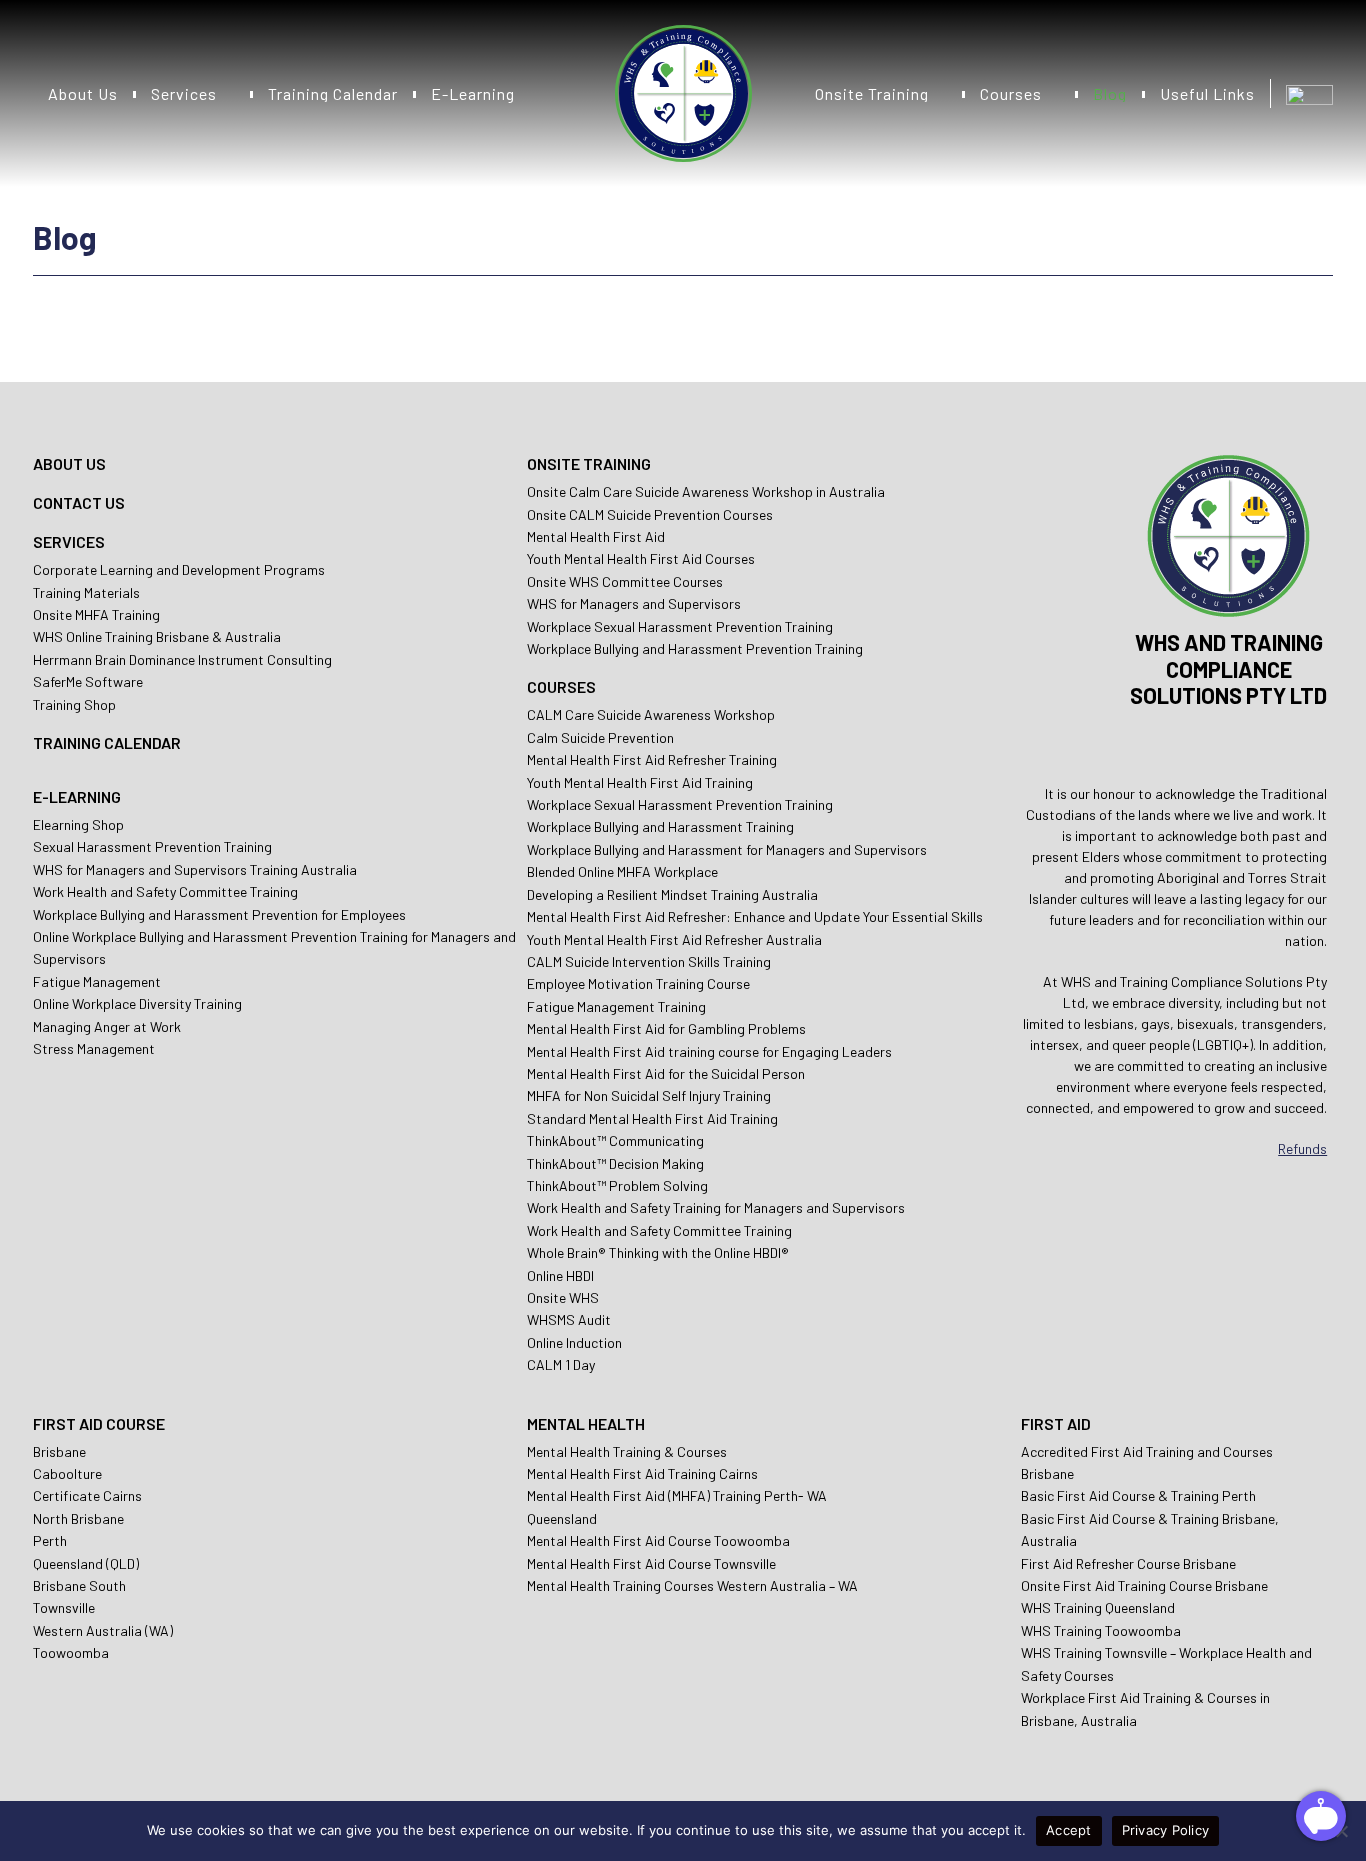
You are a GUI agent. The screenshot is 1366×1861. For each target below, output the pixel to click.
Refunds (1302, 1148)
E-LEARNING (77, 796)
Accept (1069, 1830)
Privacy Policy (1166, 1830)
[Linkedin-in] (1284, 743)
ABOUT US (69, 463)
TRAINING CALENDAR (107, 742)
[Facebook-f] (1229, 743)
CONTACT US (79, 502)
